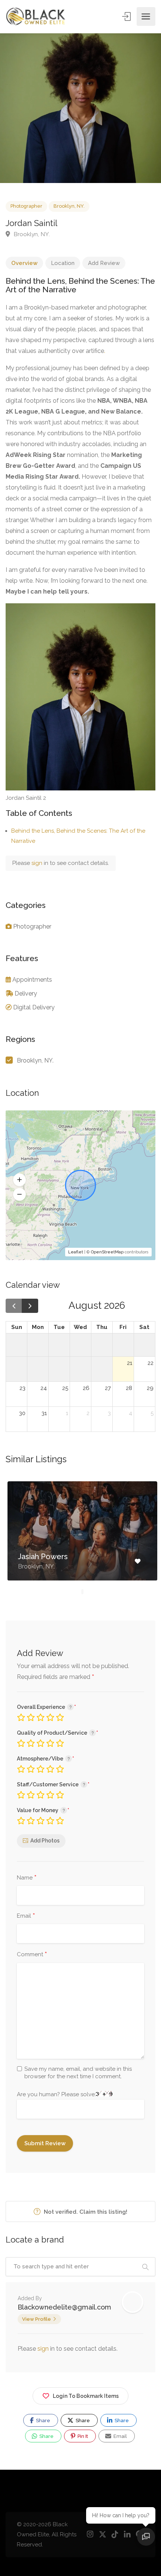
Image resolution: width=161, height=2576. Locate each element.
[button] (19, 1180)
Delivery (26, 993)
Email (26, 1916)
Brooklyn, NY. (69, 206)
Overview (24, 263)
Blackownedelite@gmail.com (64, 2307)
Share (42, 2420)
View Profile (37, 2319)
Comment (32, 1955)
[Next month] (30, 1306)
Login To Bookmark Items (86, 2396)
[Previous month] (14, 1306)
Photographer (26, 206)
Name (27, 1878)
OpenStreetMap (107, 1252)
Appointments (32, 980)
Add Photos (45, 1841)
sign (38, 863)
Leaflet (76, 1252)
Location (63, 263)
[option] (80, 108)
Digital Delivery (34, 1007)
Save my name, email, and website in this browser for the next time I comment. (78, 2073)
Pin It (82, 2436)
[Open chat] (146, 2537)
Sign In (127, 16)
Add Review (104, 263)
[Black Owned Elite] (36, 16)
